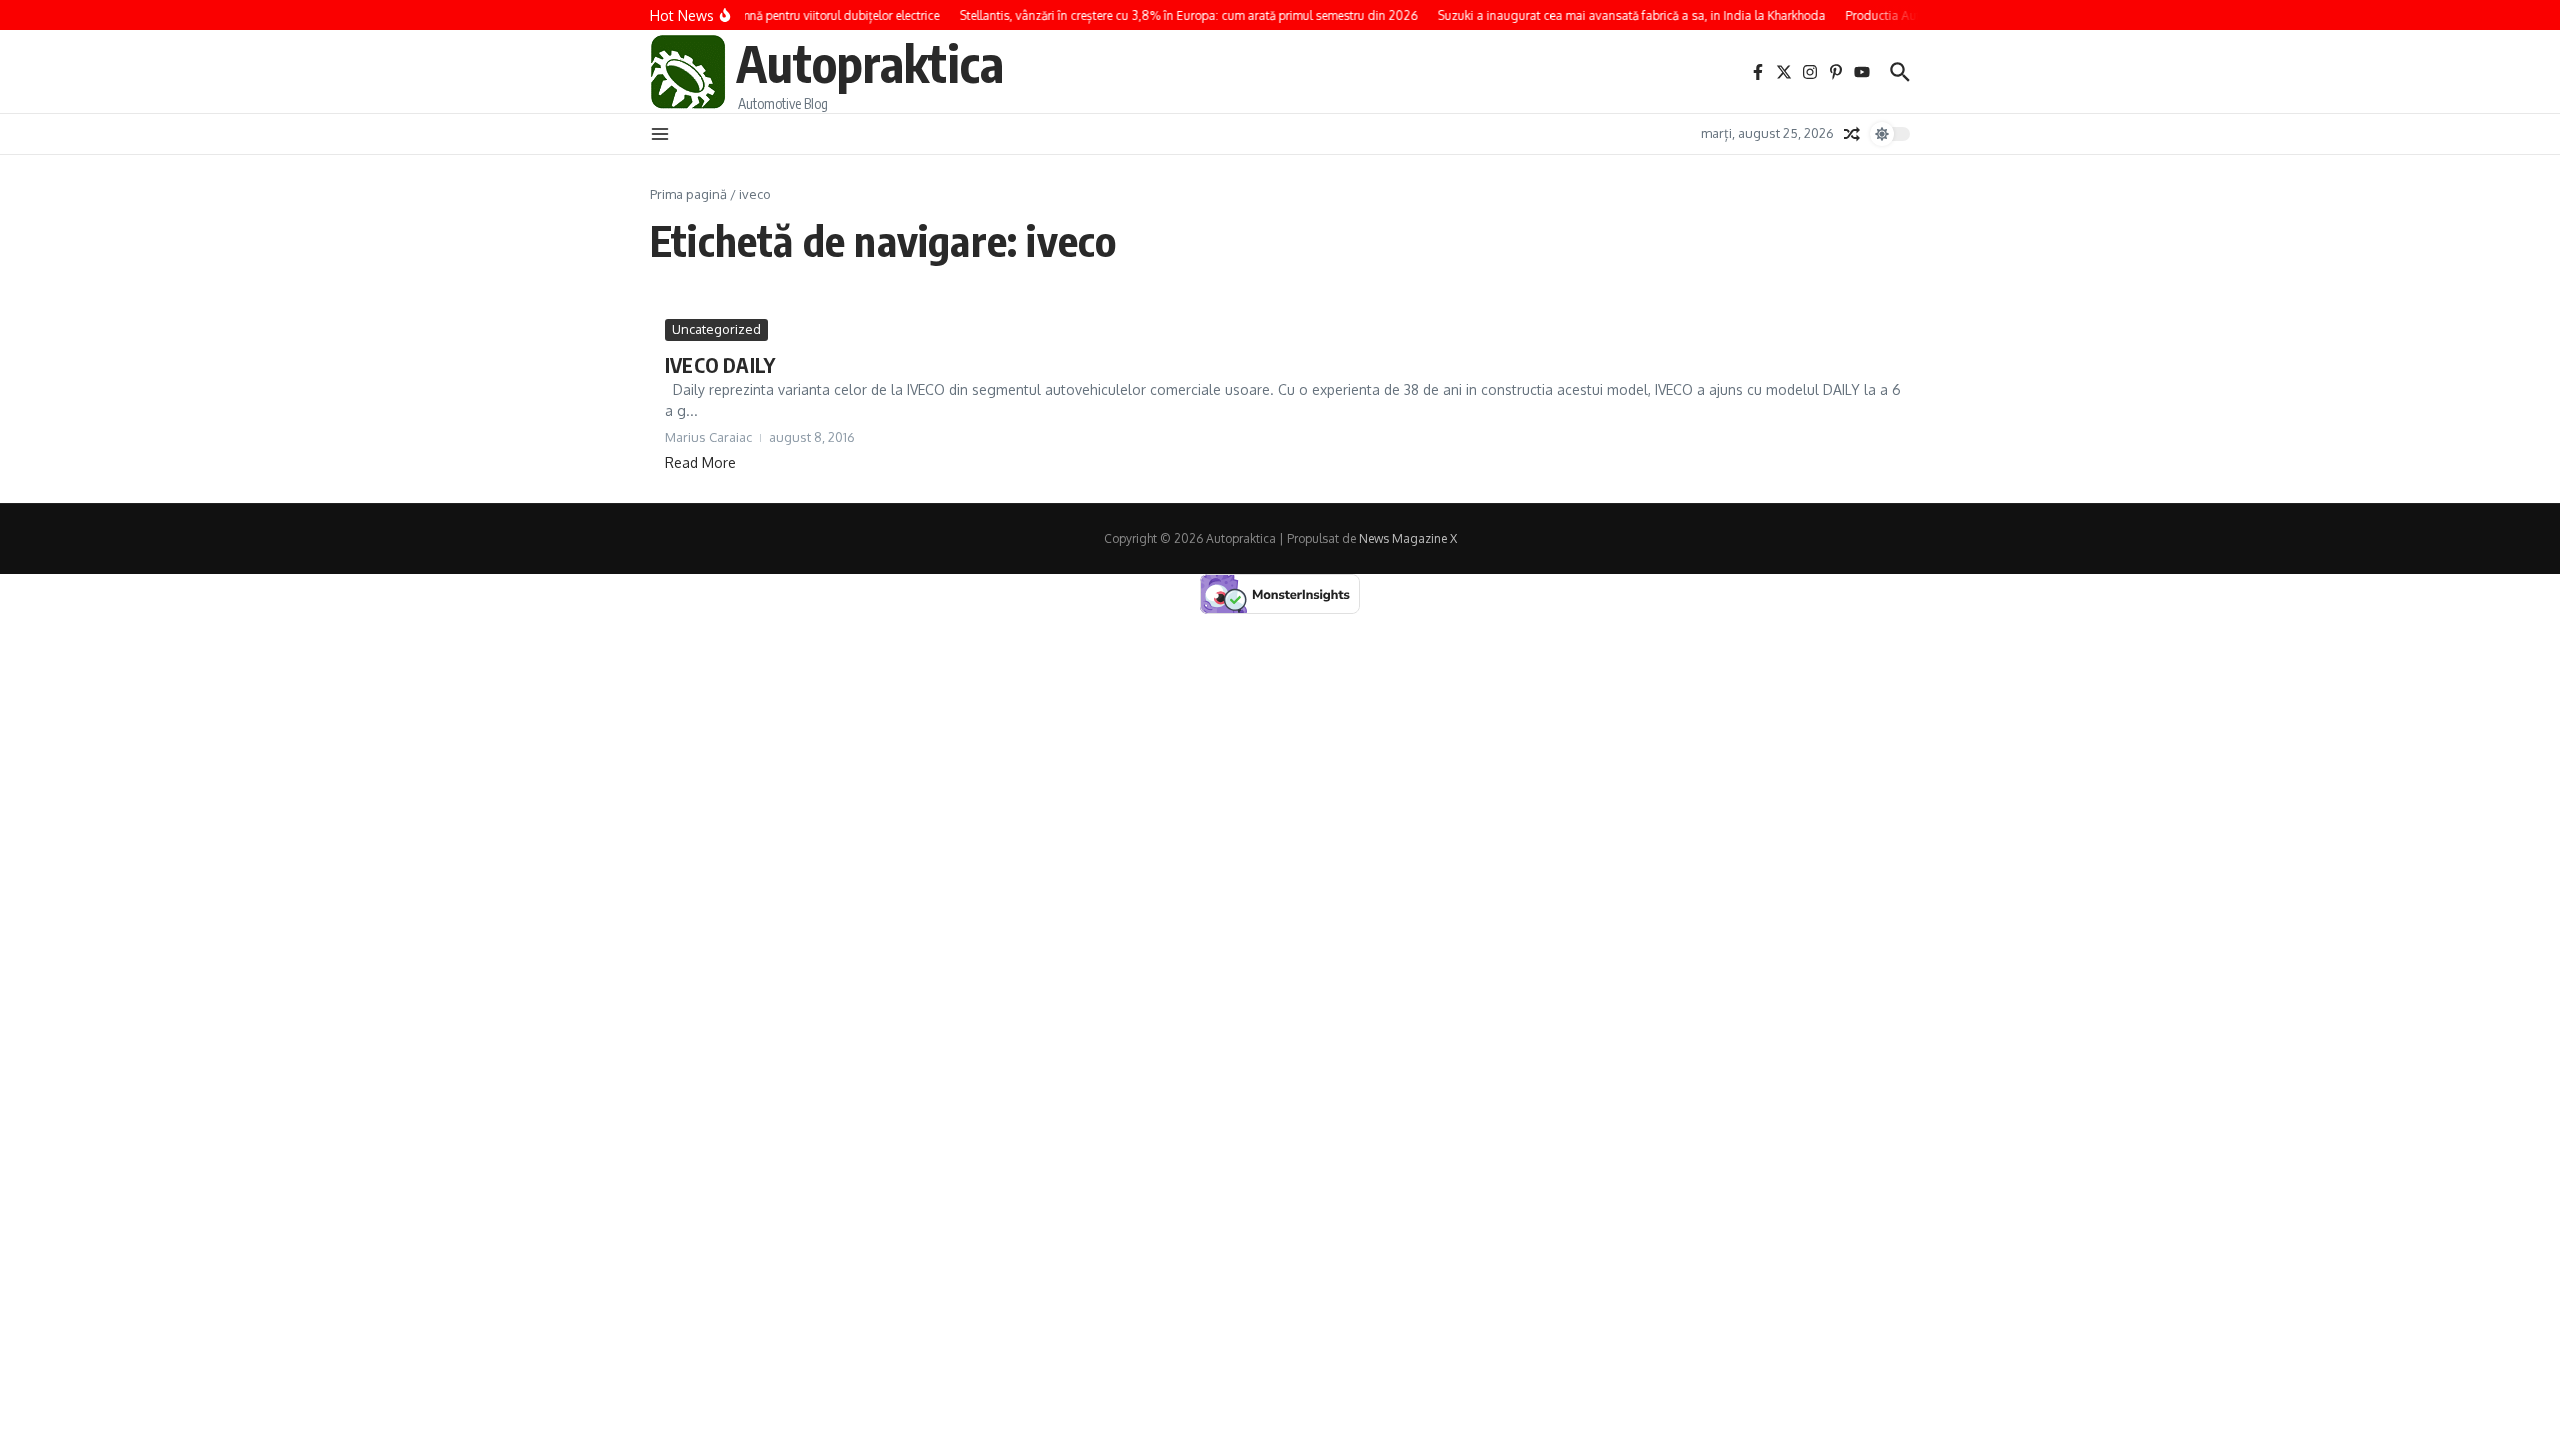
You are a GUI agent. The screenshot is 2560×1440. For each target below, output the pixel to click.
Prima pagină (688, 194)
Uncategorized (716, 329)
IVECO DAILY (720, 364)
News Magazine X (1408, 538)
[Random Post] (1852, 134)
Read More (700, 462)
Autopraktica (870, 62)
